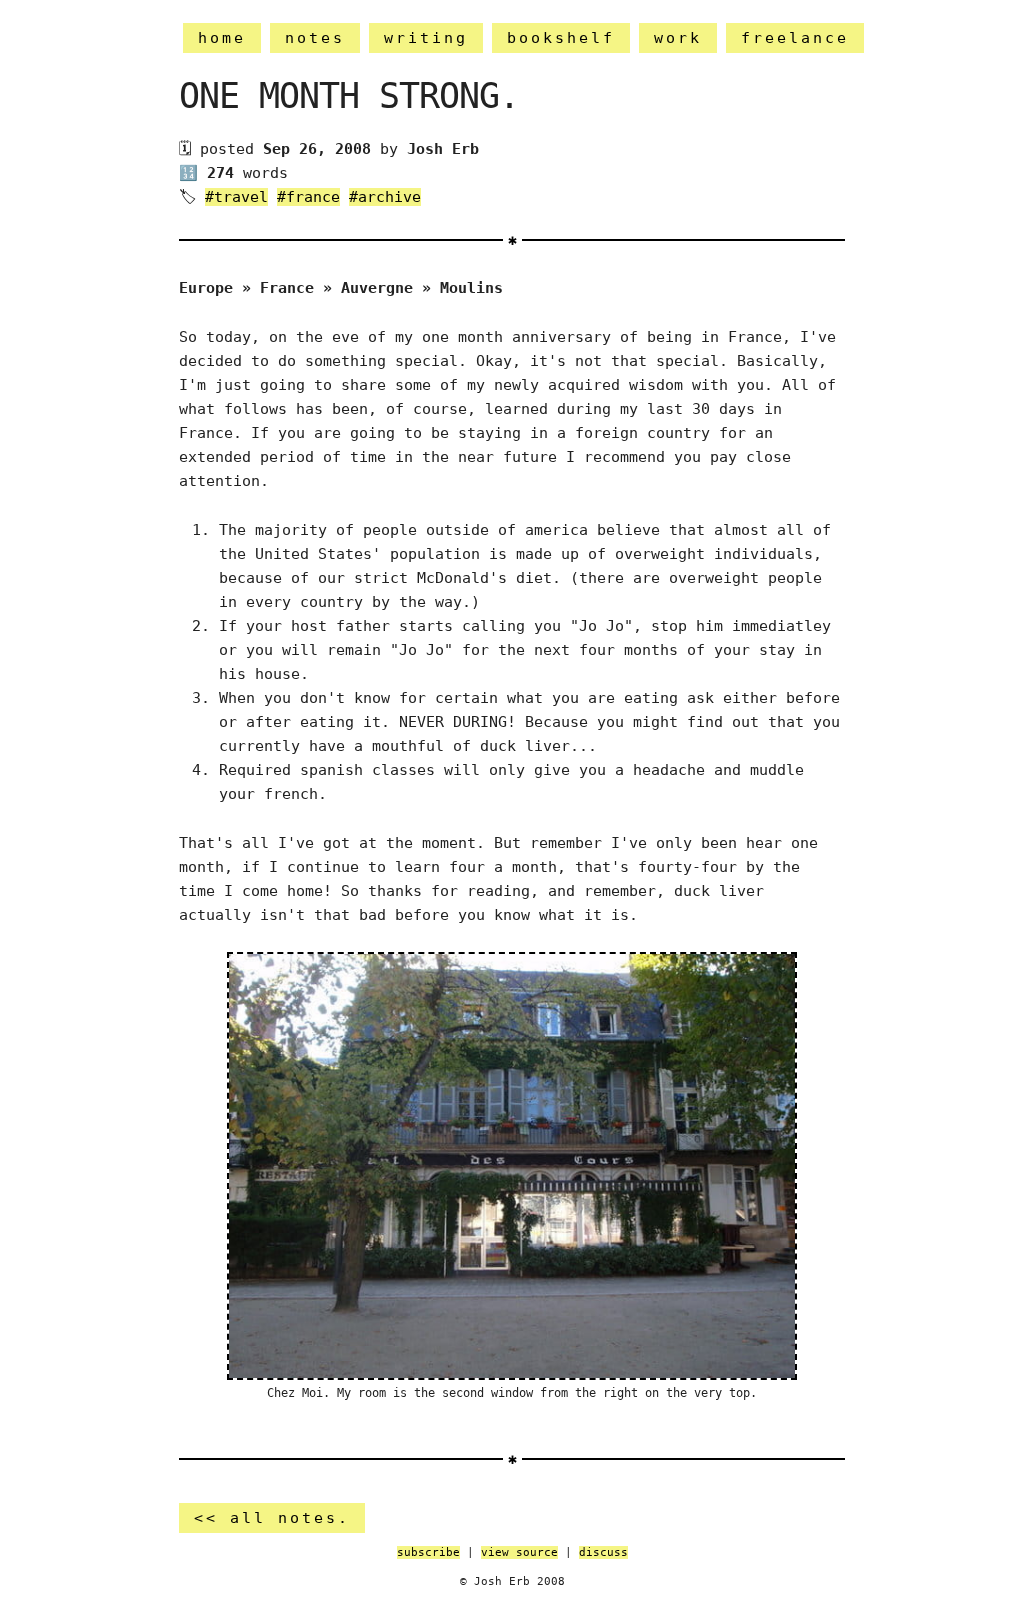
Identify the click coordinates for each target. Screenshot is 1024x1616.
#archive (385, 197)
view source (519, 1552)
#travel (236, 197)
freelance (795, 38)
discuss (603, 1552)
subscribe (428, 1552)
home (222, 38)
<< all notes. (272, 1518)
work (678, 38)
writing (426, 38)
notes (315, 38)
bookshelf (561, 38)
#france (308, 197)
